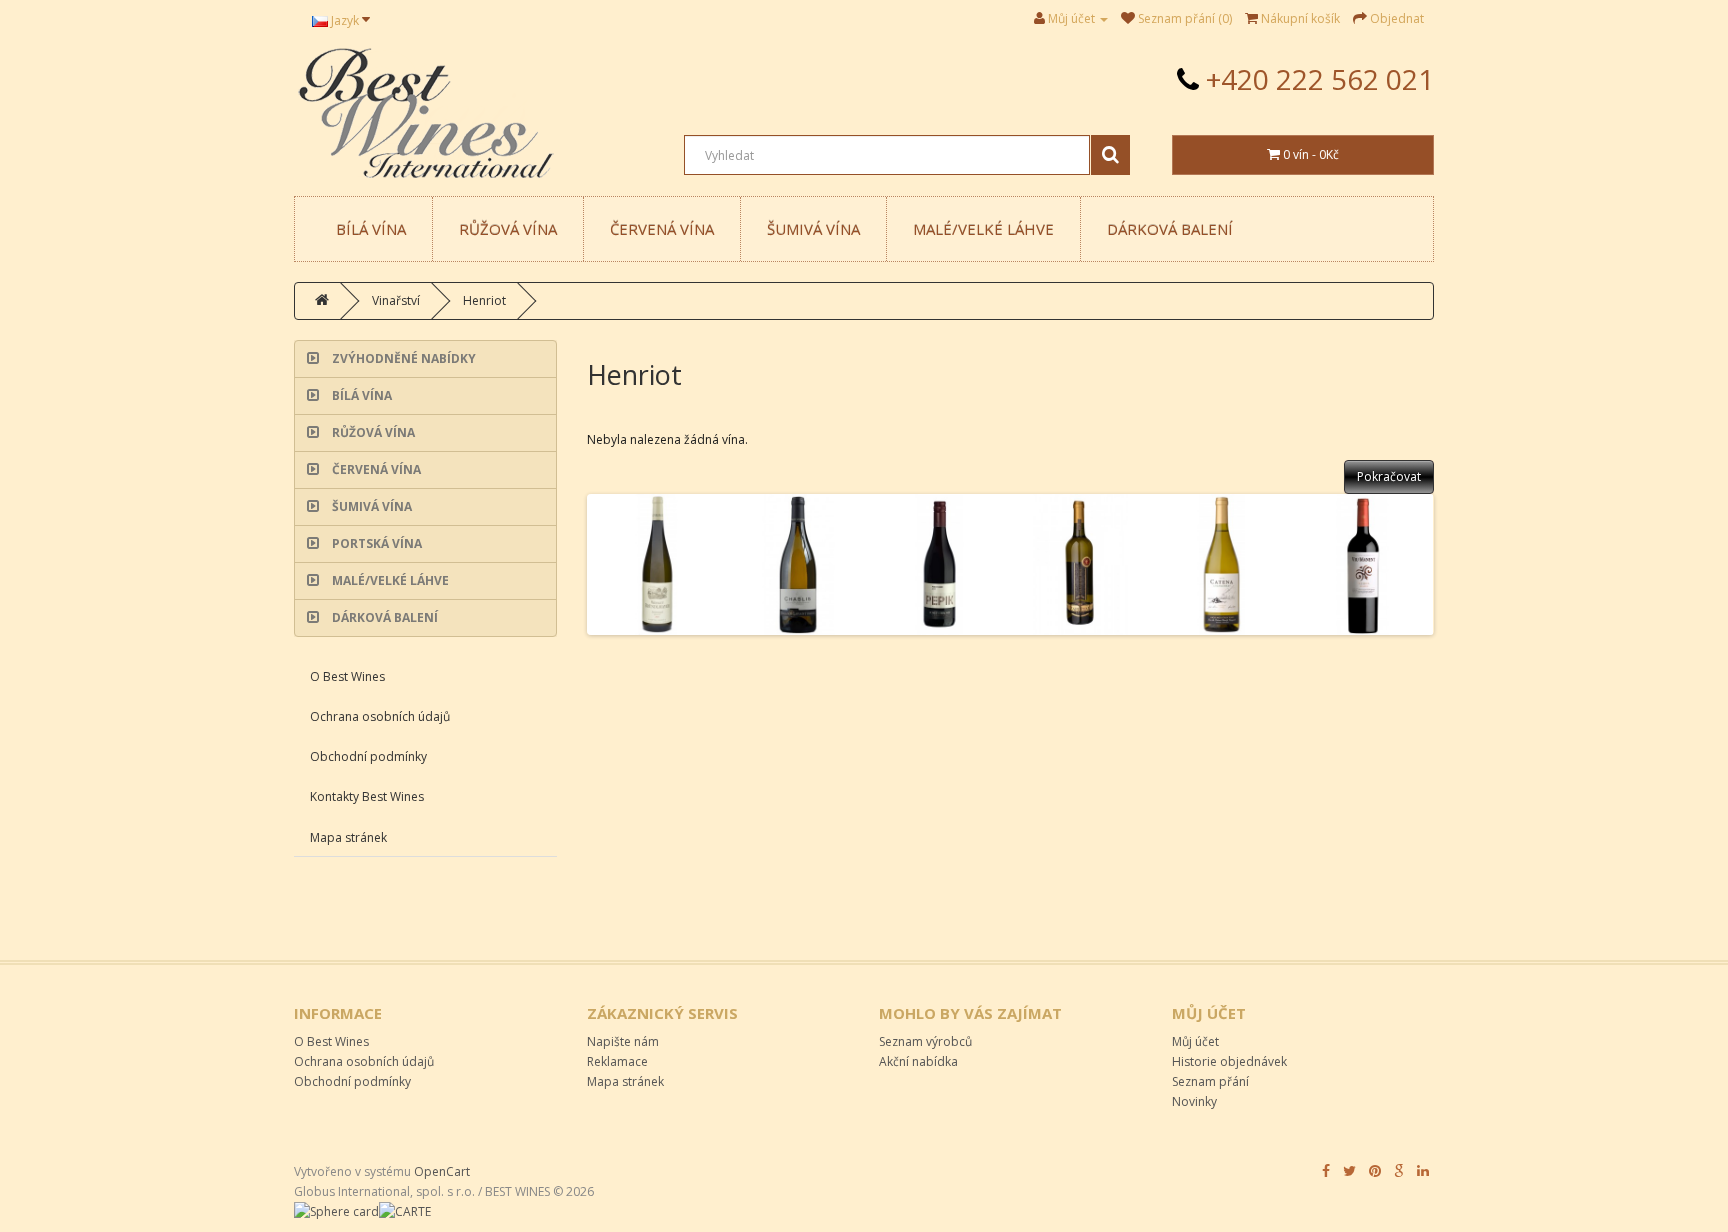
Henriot (484, 300)
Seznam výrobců (925, 1041)
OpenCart (442, 1171)
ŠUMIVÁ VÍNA (813, 229)
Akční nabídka (918, 1061)
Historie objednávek (1229, 1061)
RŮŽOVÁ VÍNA (508, 229)
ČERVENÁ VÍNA (662, 229)
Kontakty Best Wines (367, 796)
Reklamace (617, 1061)
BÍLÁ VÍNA (371, 229)
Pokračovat (1389, 476)
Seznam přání (1210, 1081)
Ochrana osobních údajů (380, 716)
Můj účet (1195, 1041)
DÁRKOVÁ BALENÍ (1170, 229)
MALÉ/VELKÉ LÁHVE (983, 229)
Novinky (1194, 1101)
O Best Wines (347, 676)
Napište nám (623, 1041)
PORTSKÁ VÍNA (375, 543)
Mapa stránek (348, 837)
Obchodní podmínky (368, 756)
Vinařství (396, 300)
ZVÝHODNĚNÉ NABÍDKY (402, 358)
